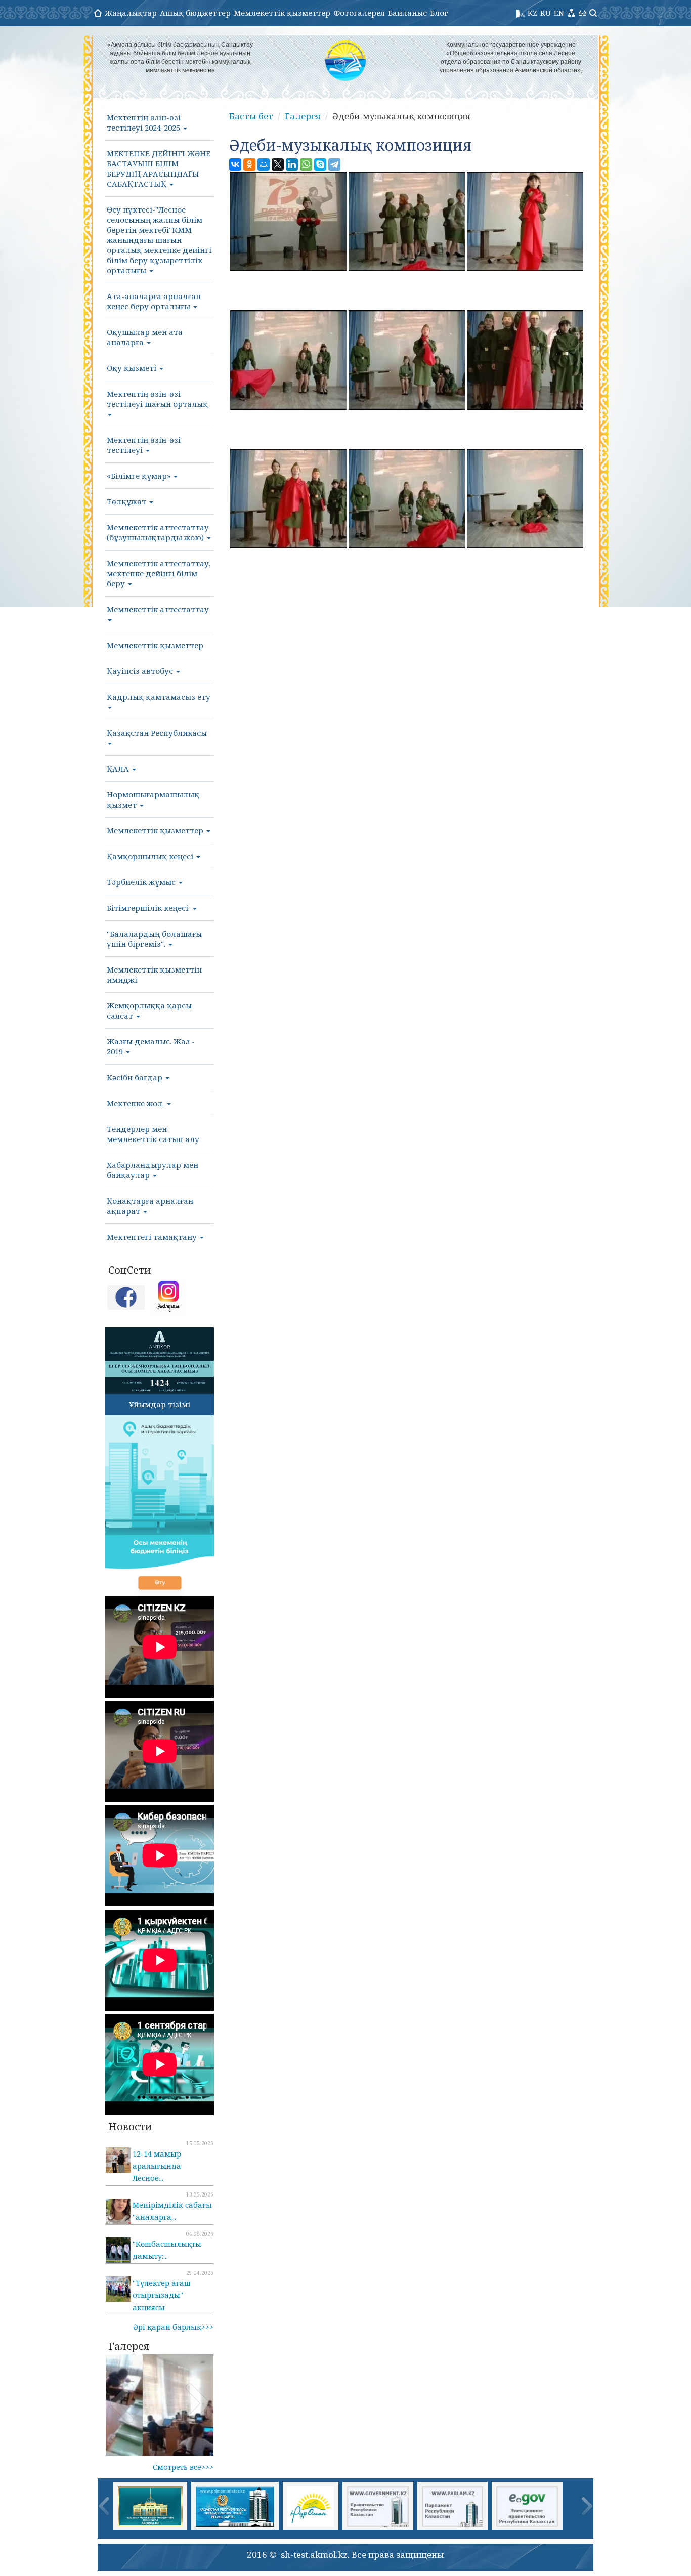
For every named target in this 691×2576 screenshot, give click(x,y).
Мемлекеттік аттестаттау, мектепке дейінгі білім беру (159, 573)
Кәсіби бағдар (136, 1077)
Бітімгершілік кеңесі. (149, 908)
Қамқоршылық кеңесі (151, 856)
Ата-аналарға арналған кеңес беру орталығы (154, 301)
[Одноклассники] (249, 164)
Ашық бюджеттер (195, 13)
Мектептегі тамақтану (153, 1237)
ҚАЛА (119, 769)
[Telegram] (334, 164)
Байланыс (407, 13)
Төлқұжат (127, 501)
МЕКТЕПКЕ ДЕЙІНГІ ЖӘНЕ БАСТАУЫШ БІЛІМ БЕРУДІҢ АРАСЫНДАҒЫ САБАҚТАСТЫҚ (159, 168)
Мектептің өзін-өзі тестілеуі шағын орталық (157, 399)
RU (546, 13)
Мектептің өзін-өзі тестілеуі (144, 445)
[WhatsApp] (306, 164)
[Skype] (320, 164)
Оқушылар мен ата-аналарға (146, 337)
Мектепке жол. (136, 1103)
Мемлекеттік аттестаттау (158, 609)
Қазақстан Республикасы (157, 733)
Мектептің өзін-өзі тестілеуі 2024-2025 (144, 122)
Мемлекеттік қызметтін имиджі (154, 975)
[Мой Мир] (264, 164)
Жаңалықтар (131, 13)
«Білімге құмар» (140, 476)
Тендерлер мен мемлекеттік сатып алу (153, 1134)
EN (559, 13)
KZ (532, 13)
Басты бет (251, 116)
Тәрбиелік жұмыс (142, 882)
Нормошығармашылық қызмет (153, 799)
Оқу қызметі (133, 368)
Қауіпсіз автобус (141, 671)
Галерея (303, 116)
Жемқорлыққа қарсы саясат (149, 1010)
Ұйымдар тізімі (160, 1404)
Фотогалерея (359, 13)
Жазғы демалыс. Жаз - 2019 (151, 1046)
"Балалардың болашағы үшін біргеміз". (154, 939)
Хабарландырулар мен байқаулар (153, 1170)
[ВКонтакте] (235, 164)
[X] (278, 164)
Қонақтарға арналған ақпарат (150, 1206)
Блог (439, 13)
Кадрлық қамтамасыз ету (159, 697)
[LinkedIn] (292, 164)
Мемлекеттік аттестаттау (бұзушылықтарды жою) (158, 532)
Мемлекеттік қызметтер (282, 13)
